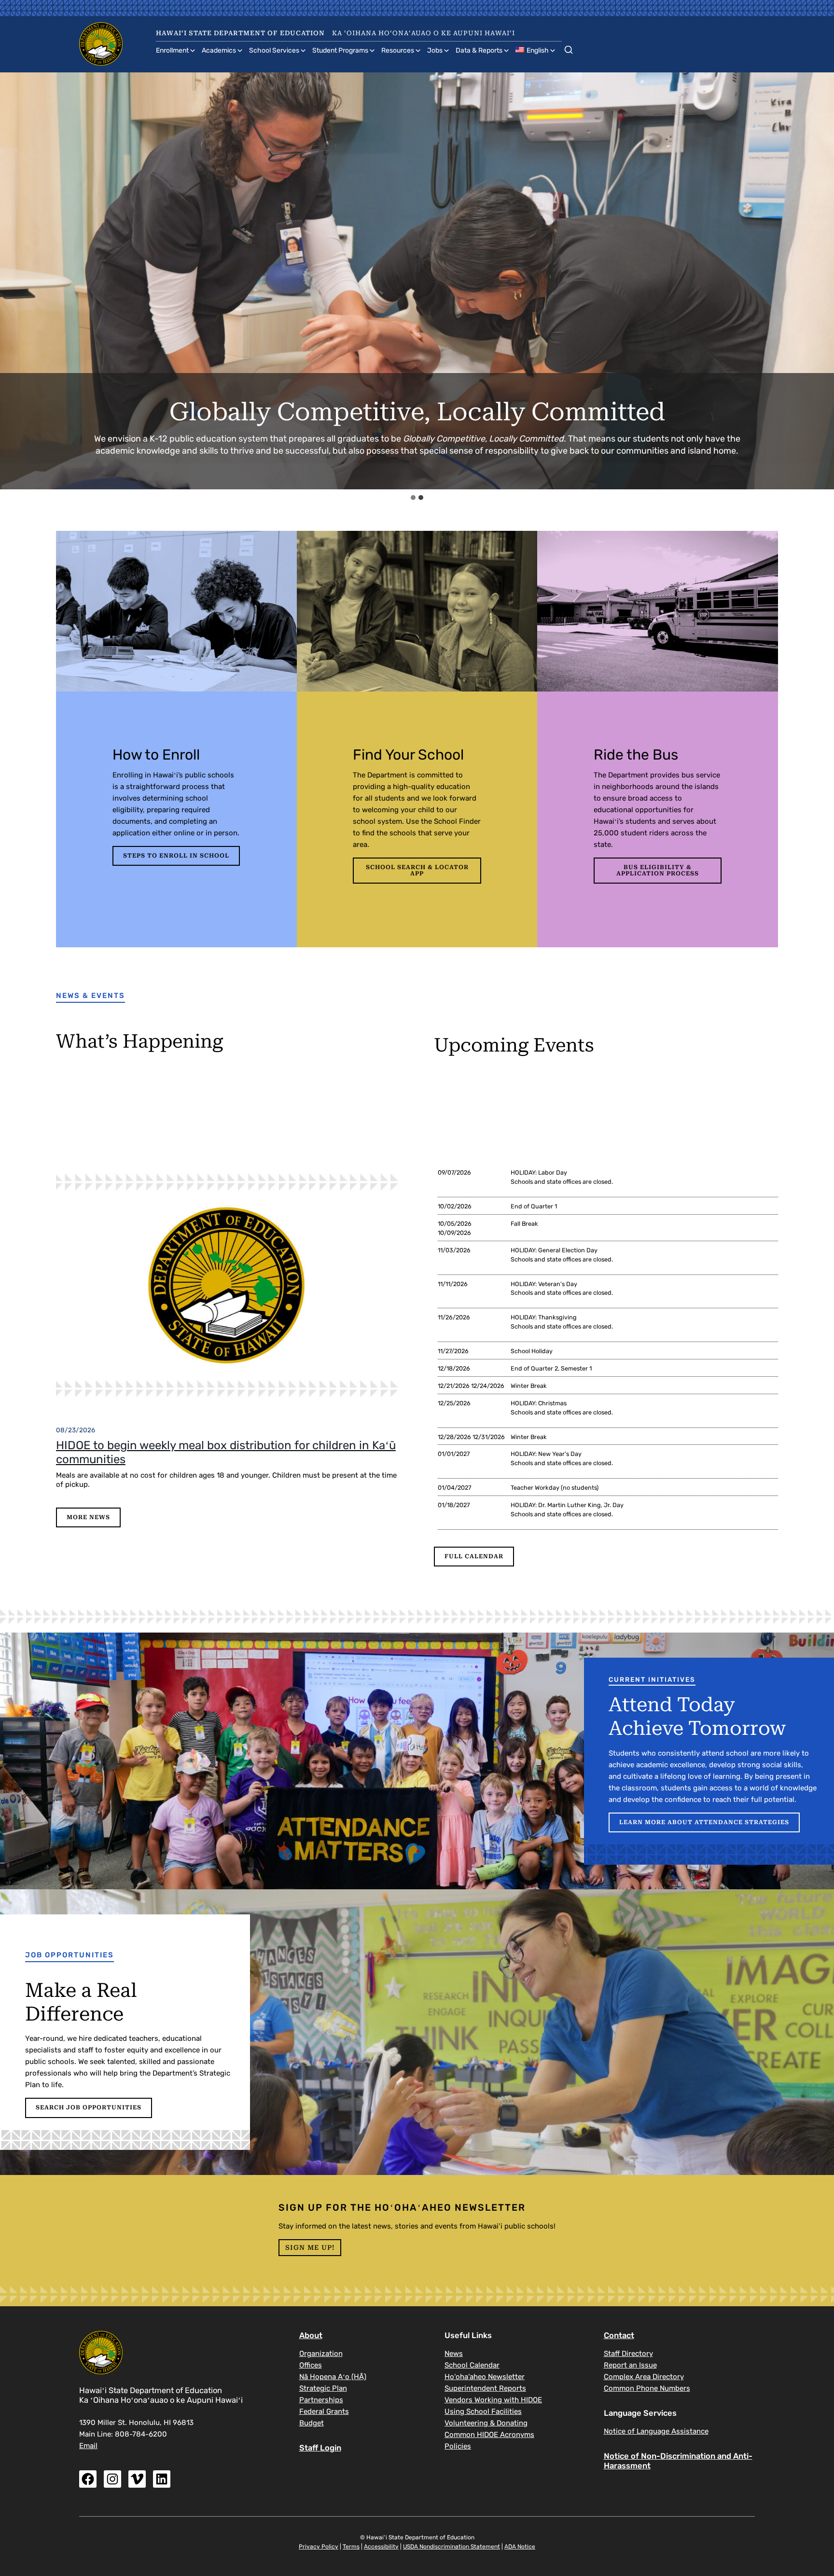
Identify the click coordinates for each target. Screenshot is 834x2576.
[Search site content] (569, 48)
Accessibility (381, 2547)
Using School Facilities (483, 2411)
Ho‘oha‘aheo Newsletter (485, 2377)
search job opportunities (89, 2107)
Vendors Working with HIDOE (493, 2400)
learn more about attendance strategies (704, 1822)
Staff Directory (628, 2354)
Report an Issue (630, 2365)
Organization (321, 2354)
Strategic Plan (323, 2388)
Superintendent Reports (485, 2388)
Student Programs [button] (340, 50)
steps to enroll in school (176, 856)
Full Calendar (474, 1556)
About (311, 2335)
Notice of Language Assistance (656, 2431)
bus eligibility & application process (658, 870)
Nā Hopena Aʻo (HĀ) (333, 2377)
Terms (351, 2547)
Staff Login (320, 2448)
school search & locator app (417, 870)
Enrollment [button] (172, 50)
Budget (312, 2423)
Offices (311, 2365)
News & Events (90, 996)
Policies (458, 2446)
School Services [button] (274, 50)
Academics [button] (219, 50)
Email (88, 2446)
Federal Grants (324, 2411)
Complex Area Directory (644, 2377)
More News (88, 1517)
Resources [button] (398, 50)
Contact (619, 2335)
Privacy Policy (319, 2547)
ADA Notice (520, 2547)
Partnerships (321, 2400)
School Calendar (472, 2365)
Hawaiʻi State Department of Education (240, 33)
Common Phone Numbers (647, 2388)
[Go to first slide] (818, 281)
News (454, 2354)
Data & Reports (479, 50)
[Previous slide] (16, 281)
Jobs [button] (435, 50)
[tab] (413, 498)
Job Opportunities (69, 1955)
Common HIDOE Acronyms (489, 2435)
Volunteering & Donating (486, 2423)
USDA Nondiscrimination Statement (452, 2547)
